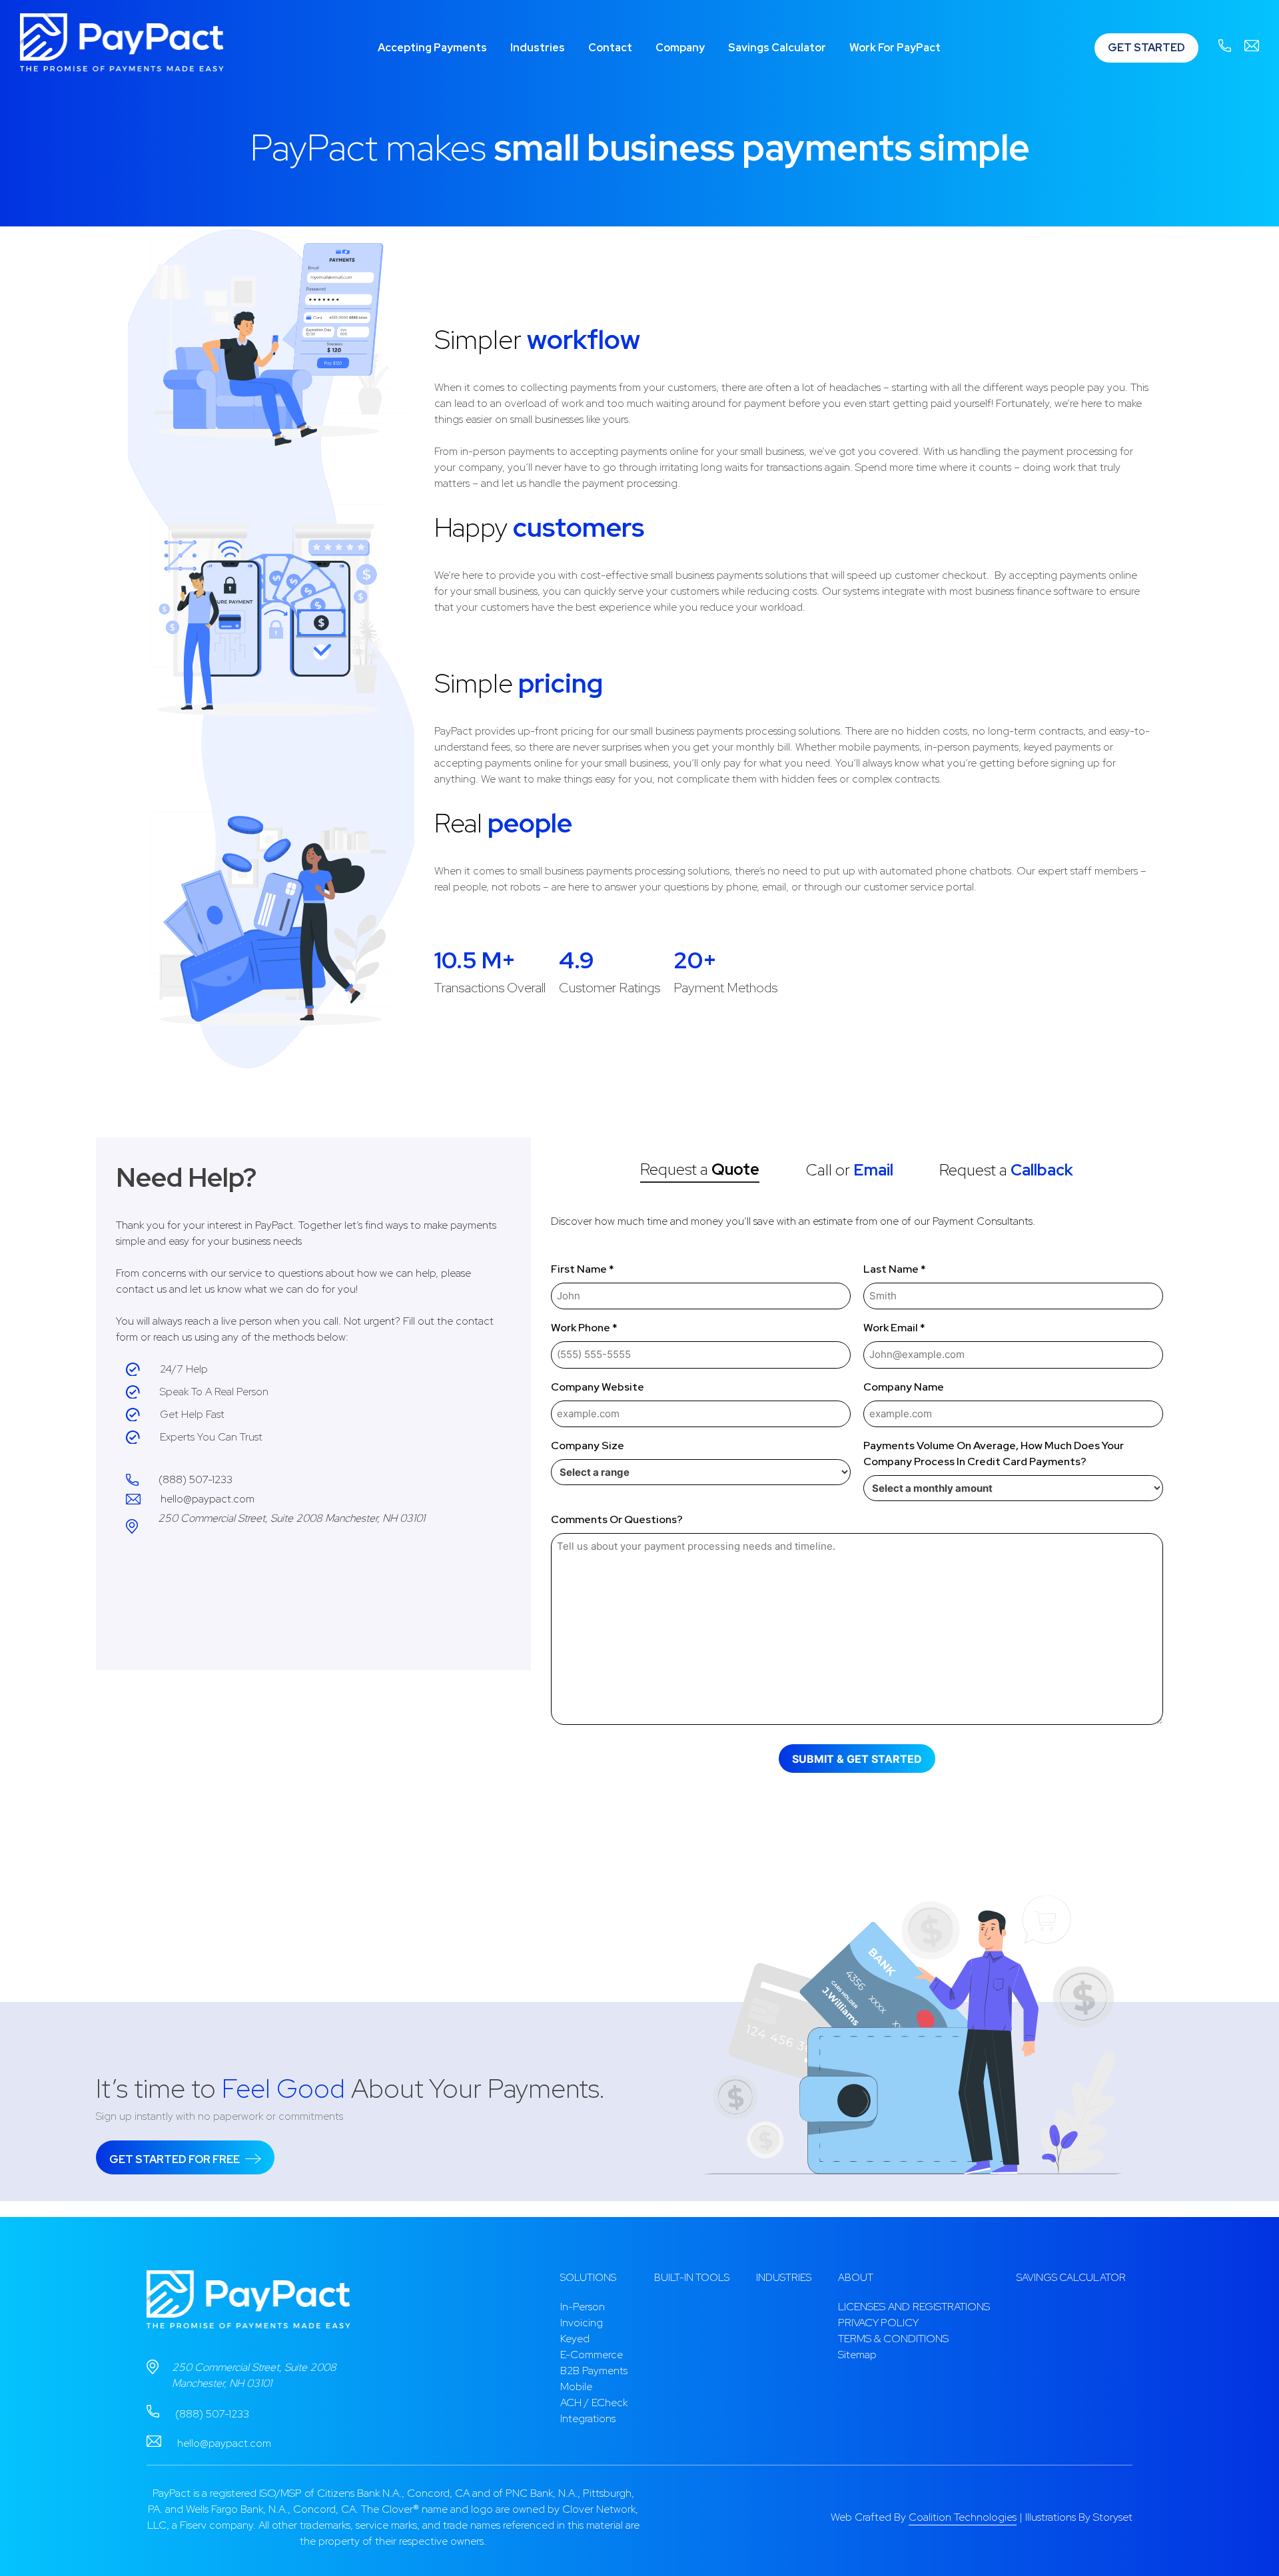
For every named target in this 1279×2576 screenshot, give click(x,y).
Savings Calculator (777, 48)
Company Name (904, 1387)
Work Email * (894, 1328)
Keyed (575, 2339)
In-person (583, 2307)
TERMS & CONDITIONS (893, 2339)
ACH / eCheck (594, 2403)
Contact (610, 48)
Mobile (576, 2387)
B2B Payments (594, 2371)
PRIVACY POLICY (878, 2323)
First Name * (583, 1269)
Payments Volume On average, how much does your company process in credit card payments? (994, 1453)
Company (680, 48)
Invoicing (582, 2323)
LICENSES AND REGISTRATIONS (914, 2307)
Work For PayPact (895, 48)
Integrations (588, 2418)
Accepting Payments (432, 48)
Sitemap (857, 2355)
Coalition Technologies (963, 2517)
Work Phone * (584, 1328)
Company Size (588, 1446)
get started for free (176, 2159)
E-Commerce (592, 2355)
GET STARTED (1146, 48)
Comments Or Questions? (617, 1519)
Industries (538, 48)
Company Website (598, 1387)
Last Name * (895, 1269)
